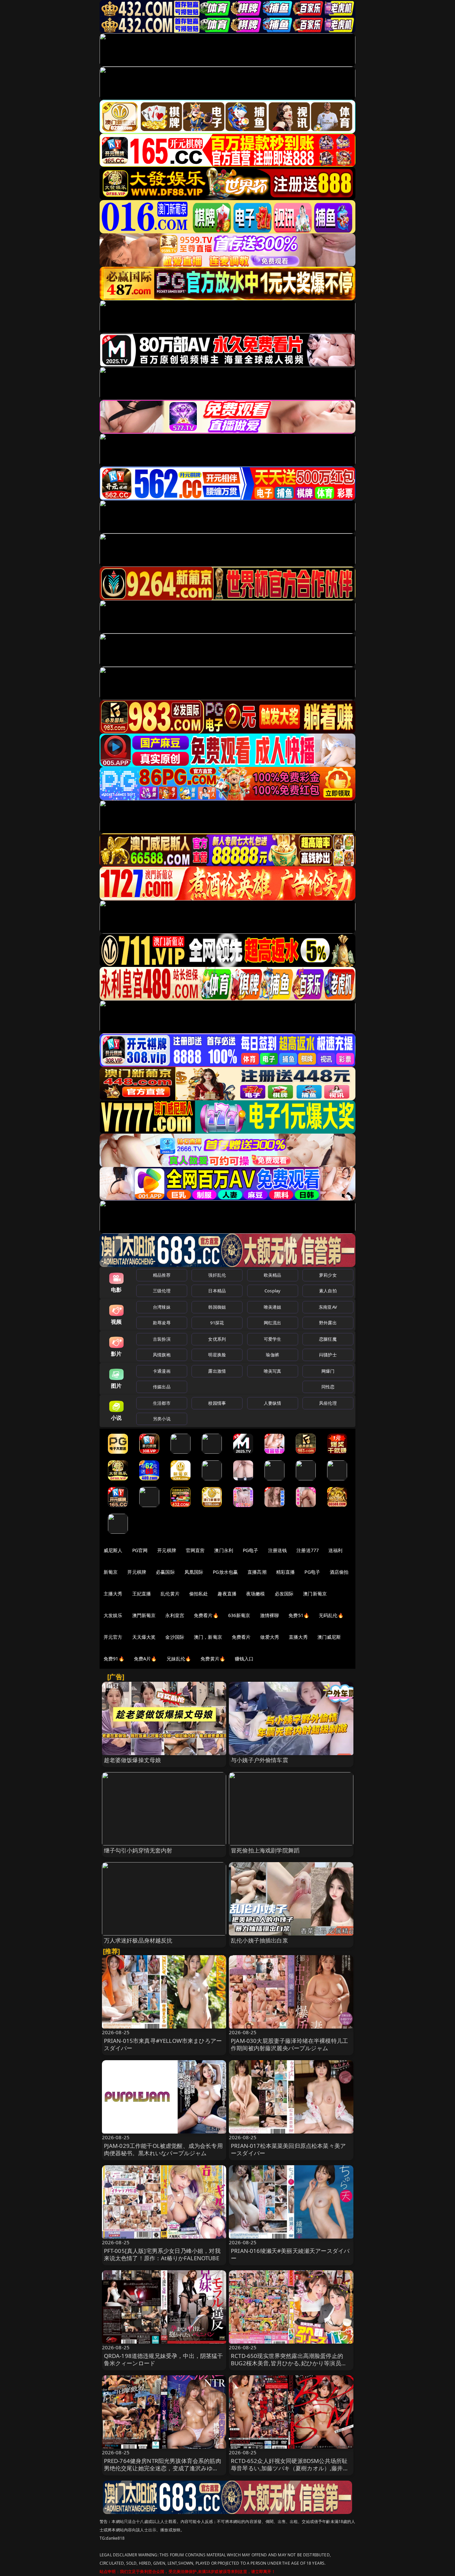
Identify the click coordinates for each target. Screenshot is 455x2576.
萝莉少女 (328, 1275)
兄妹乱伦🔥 (179, 1659)
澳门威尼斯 (329, 1637)
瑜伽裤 (272, 1355)
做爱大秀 (270, 1637)
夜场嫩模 (256, 1594)
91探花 (217, 1323)
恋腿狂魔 (328, 1339)
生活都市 (162, 1403)
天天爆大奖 (144, 1637)
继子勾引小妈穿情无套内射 (138, 1850)
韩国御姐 (217, 1307)
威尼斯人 (113, 1550)
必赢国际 (165, 1572)
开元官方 (113, 1637)
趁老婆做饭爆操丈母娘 (133, 1760)
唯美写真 (273, 1371)
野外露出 (328, 1323)
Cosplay (272, 1291)
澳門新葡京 (144, 1615)
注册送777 (308, 1550)
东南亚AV (328, 1307)
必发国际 (284, 1594)
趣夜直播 (227, 1594)
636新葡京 (239, 1615)
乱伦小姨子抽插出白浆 (259, 1940)
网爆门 (328, 1371)
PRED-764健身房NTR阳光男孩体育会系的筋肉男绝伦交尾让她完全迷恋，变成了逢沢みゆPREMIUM (163, 2468)
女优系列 (217, 1339)
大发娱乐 (113, 1615)
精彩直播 (286, 1572)
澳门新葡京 (315, 1594)
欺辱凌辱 (162, 1323)
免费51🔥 (299, 1615)
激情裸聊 (270, 1615)
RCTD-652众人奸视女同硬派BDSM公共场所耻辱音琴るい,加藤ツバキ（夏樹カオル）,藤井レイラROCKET (290, 2468)
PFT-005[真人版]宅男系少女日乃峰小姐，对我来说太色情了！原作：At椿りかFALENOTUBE (162, 2254)
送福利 (335, 1550)
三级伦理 (162, 1291)
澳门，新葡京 (208, 1637)
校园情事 (217, 1403)
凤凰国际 (194, 1572)
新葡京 (111, 1572)
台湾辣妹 (162, 1307)
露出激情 (217, 1371)
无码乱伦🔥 (331, 1615)
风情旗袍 (162, 1355)
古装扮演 (162, 1339)
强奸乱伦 (217, 1275)
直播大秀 (298, 1637)
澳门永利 (224, 1550)
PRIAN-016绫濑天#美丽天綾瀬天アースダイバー (290, 2254)
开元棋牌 (167, 1550)
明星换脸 (217, 1355)
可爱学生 (273, 1339)
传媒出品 (162, 1387)
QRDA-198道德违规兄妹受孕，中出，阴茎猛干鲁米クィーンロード (164, 2359)
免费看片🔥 (206, 1615)
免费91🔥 (114, 1659)
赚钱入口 (244, 1659)
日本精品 (217, 1291)
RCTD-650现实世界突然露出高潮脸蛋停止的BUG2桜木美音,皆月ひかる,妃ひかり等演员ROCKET (287, 2363)
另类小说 (162, 1419)
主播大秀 (113, 1594)
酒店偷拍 (339, 1572)
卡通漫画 (162, 1371)
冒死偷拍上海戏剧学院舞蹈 (265, 1850)
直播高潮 (257, 1572)
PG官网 (140, 1550)
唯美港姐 (273, 1307)
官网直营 (195, 1550)
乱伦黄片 (170, 1594)
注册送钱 (278, 1550)
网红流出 (273, 1323)
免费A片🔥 (145, 1659)
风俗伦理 (328, 1403)
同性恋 (328, 1387)
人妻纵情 (273, 1403)
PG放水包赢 (225, 1572)
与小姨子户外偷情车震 (259, 1760)
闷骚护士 (328, 1355)
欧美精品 (273, 1275)
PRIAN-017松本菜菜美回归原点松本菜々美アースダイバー (288, 2149)
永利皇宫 (175, 1615)
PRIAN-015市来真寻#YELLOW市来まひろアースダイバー (163, 2044)
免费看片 (241, 1637)
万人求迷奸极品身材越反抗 (138, 1940)
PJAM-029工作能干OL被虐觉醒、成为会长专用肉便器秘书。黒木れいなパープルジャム (163, 2149)
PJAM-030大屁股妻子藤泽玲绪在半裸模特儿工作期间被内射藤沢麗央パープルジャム (289, 2044)
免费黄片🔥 (213, 1659)
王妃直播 (142, 1594)
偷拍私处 (199, 1594)
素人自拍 (328, 1291)
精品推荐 (162, 1275)
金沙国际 (175, 1637)
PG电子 (251, 1550)
